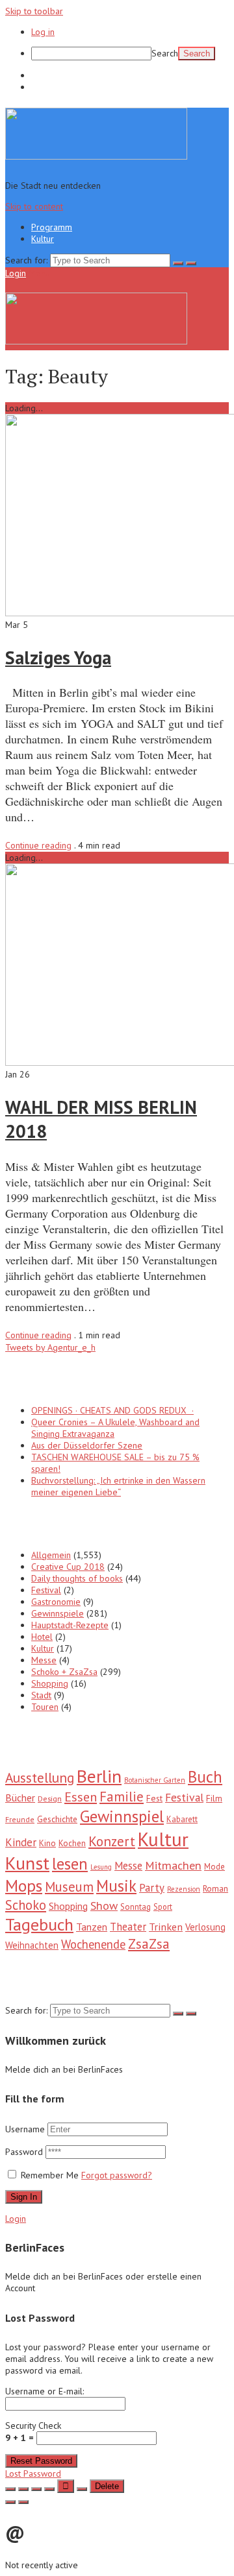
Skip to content (34, 206)
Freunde (20, 1819)
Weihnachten (32, 1945)
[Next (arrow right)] (23, 2502)
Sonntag (136, 1907)
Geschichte (57, 1819)
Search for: (26, 260)
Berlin (99, 1776)
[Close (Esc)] (10, 2489)
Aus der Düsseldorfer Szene (87, 1445)
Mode (214, 1867)
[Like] (66, 2486)
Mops (24, 1885)
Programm (52, 75)
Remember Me (50, 2175)
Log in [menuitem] (43, 32)
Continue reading (38, 845)
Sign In (24, 2197)
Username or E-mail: (45, 2391)
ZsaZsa (149, 1944)
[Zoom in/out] (49, 2489)
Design (50, 1798)
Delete (107, 2486)
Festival (46, 1590)
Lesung (101, 1867)
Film (214, 1798)
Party (152, 1888)
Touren (45, 1707)
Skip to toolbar (34, 11)
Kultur (43, 87)
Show (104, 1906)
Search (165, 53)
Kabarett (182, 1819)
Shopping (50, 1683)
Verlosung (205, 1927)
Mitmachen (173, 1865)
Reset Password (41, 2461)
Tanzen (92, 1927)
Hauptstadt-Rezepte (70, 1625)
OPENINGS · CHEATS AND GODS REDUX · (112, 1410)
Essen (81, 1797)
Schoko (26, 1905)
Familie (122, 1797)
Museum (69, 1887)
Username (25, 2129)
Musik (116, 1886)
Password (25, 2152)
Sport (163, 1907)
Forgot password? (117, 2175)
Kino (47, 1843)
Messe (44, 1660)
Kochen (72, 1843)
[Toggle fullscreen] (36, 2489)
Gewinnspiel (122, 1816)
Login (16, 273)
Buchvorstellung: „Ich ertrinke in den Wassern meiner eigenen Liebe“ (118, 1486)
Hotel (42, 1637)
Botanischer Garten (155, 1780)
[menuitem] (130, 54)
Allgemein (51, 1555)
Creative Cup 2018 (68, 1567)
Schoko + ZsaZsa (64, 1672)
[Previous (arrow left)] (10, 2502)
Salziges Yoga (58, 657)
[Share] (23, 2489)
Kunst (27, 1863)
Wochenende (93, 1944)
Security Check (33, 2432)
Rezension (184, 1889)
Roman (215, 1888)
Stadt (41, 1695)
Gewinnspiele (58, 1613)
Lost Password (33, 2474)
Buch (205, 1777)
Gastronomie (56, 1602)
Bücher (20, 1798)
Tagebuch (39, 1924)
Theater (128, 1927)
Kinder (21, 1842)
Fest (154, 1798)
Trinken (166, 1926)
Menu (39, 273)
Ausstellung (40, 1777)
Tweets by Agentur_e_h (50, 1347)
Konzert (112, 1841)
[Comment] (82, 2489)
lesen (70, 1864)
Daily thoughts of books (77, 1578)
